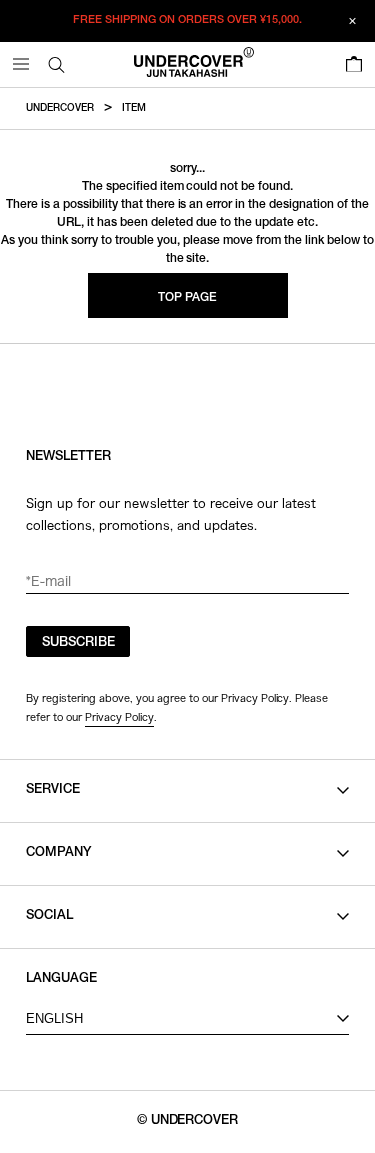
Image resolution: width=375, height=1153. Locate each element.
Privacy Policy (119, 717)
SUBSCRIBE (78, 643)
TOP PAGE (187, 298)
